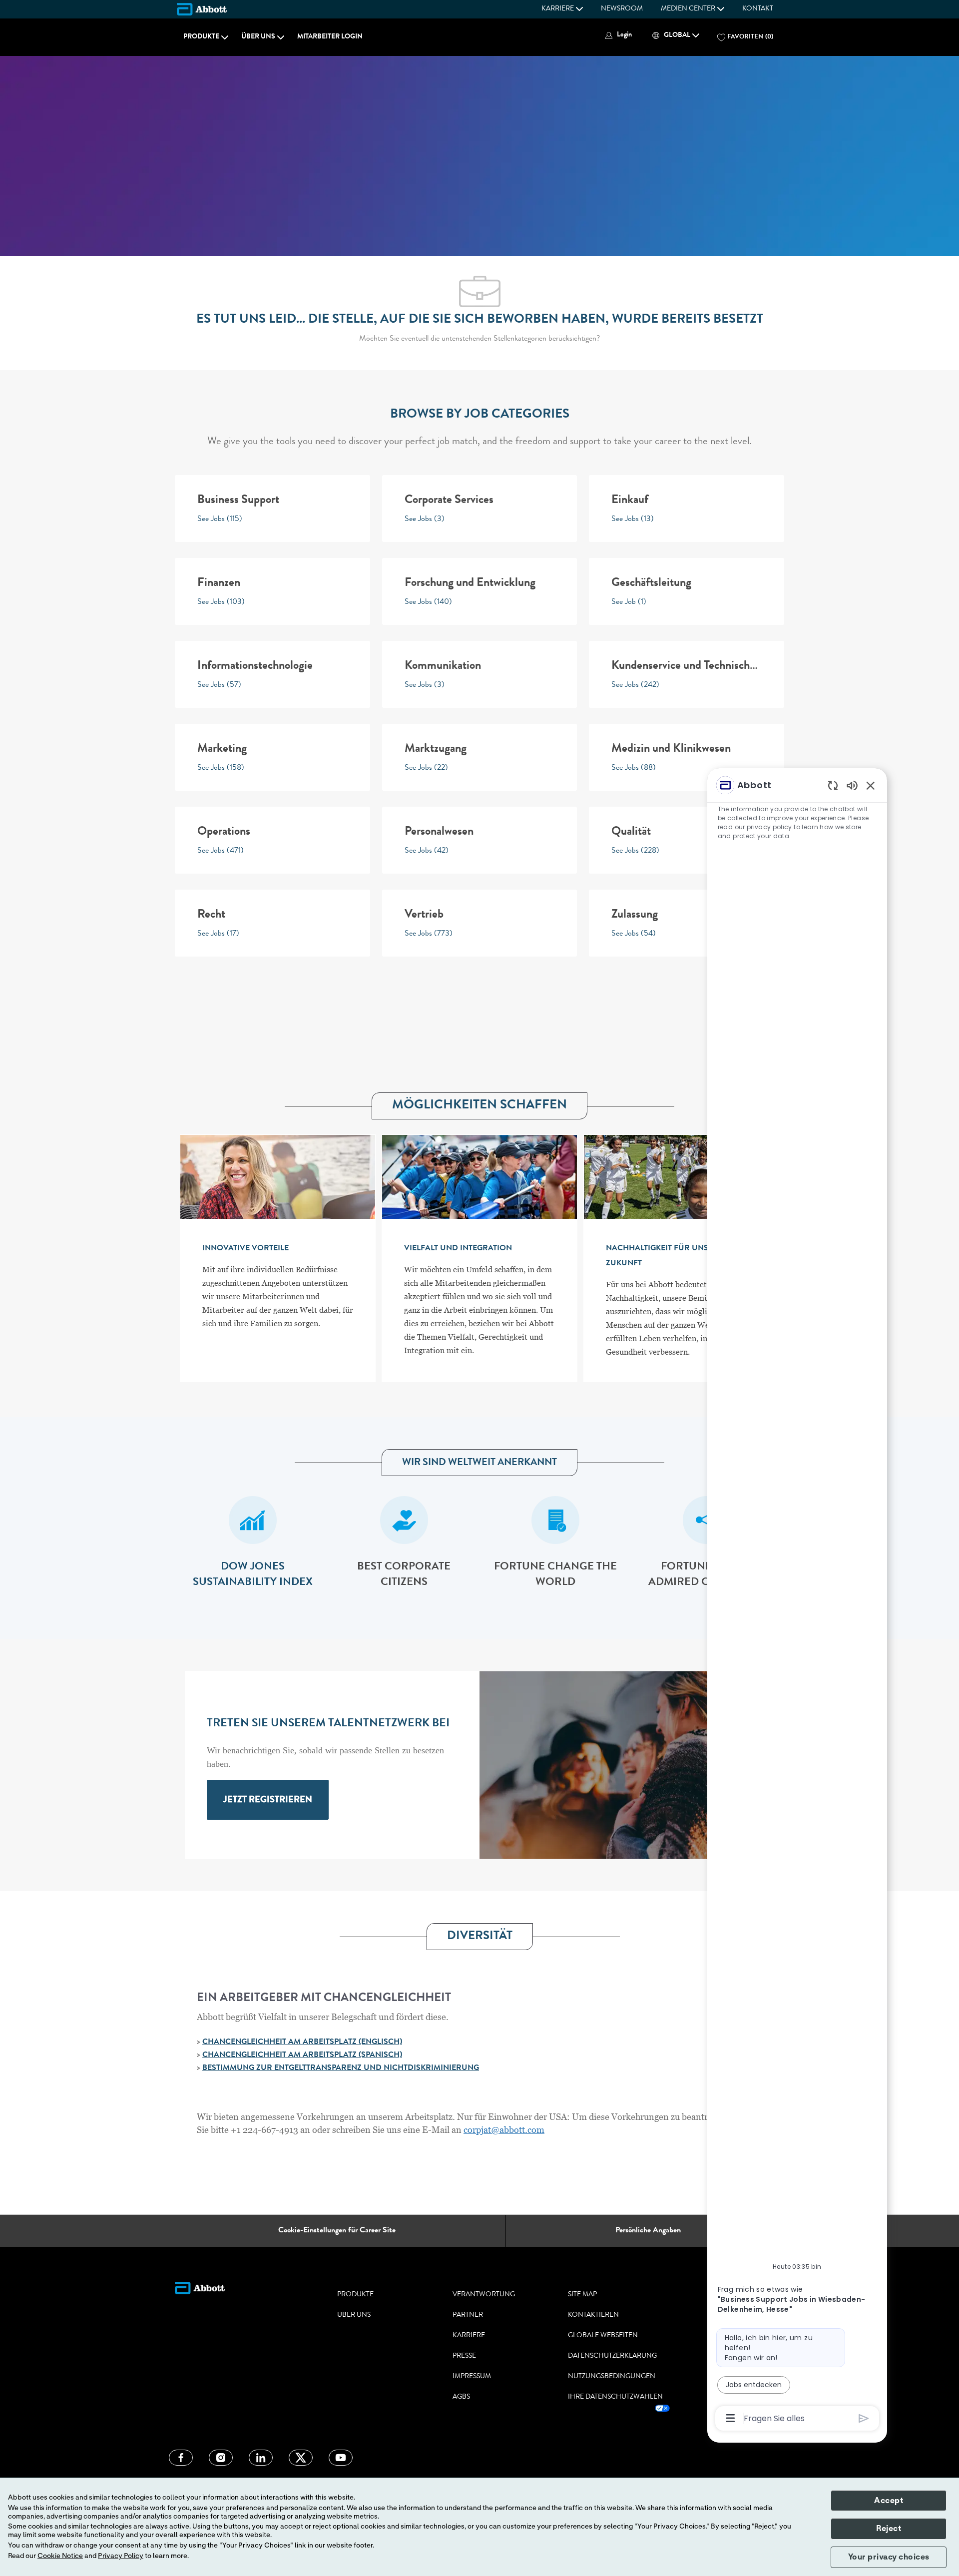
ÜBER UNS (354, 2315)
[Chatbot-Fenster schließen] (871, 785)
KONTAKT (758, 9)
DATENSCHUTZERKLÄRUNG (612, 2356)
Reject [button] (889, 2529)
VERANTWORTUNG (484, 2295)
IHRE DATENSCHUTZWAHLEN (615, 2397)
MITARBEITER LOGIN (330, 37)
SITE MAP (582, 2295)
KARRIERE (469, 2336)
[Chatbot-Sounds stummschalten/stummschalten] (852, 785)
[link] (268, 1800)
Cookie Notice (60, 2556)
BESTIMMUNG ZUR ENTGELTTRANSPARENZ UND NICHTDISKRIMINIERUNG (341, 2068)
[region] (797, 1601)
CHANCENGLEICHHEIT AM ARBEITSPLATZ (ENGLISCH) (302, 2043)
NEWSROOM (622, 9)
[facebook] (181, 2458)
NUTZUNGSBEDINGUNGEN (612, 2377)
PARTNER (468, 2315)
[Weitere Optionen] (730, 2418)
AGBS (461, 2397)
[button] (617, 35)
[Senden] (864, 2418)
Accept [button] (889, 2501)
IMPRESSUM (472, 2377)
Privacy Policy (121, 2556)
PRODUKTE (355, 2295)
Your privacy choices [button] (889, 2557)
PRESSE (464, 2356)
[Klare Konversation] (833, 785)
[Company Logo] (202, 9)
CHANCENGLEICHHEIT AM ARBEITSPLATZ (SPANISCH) (302, 2056)
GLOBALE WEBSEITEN (603, 2336)
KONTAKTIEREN (593, 2315)
